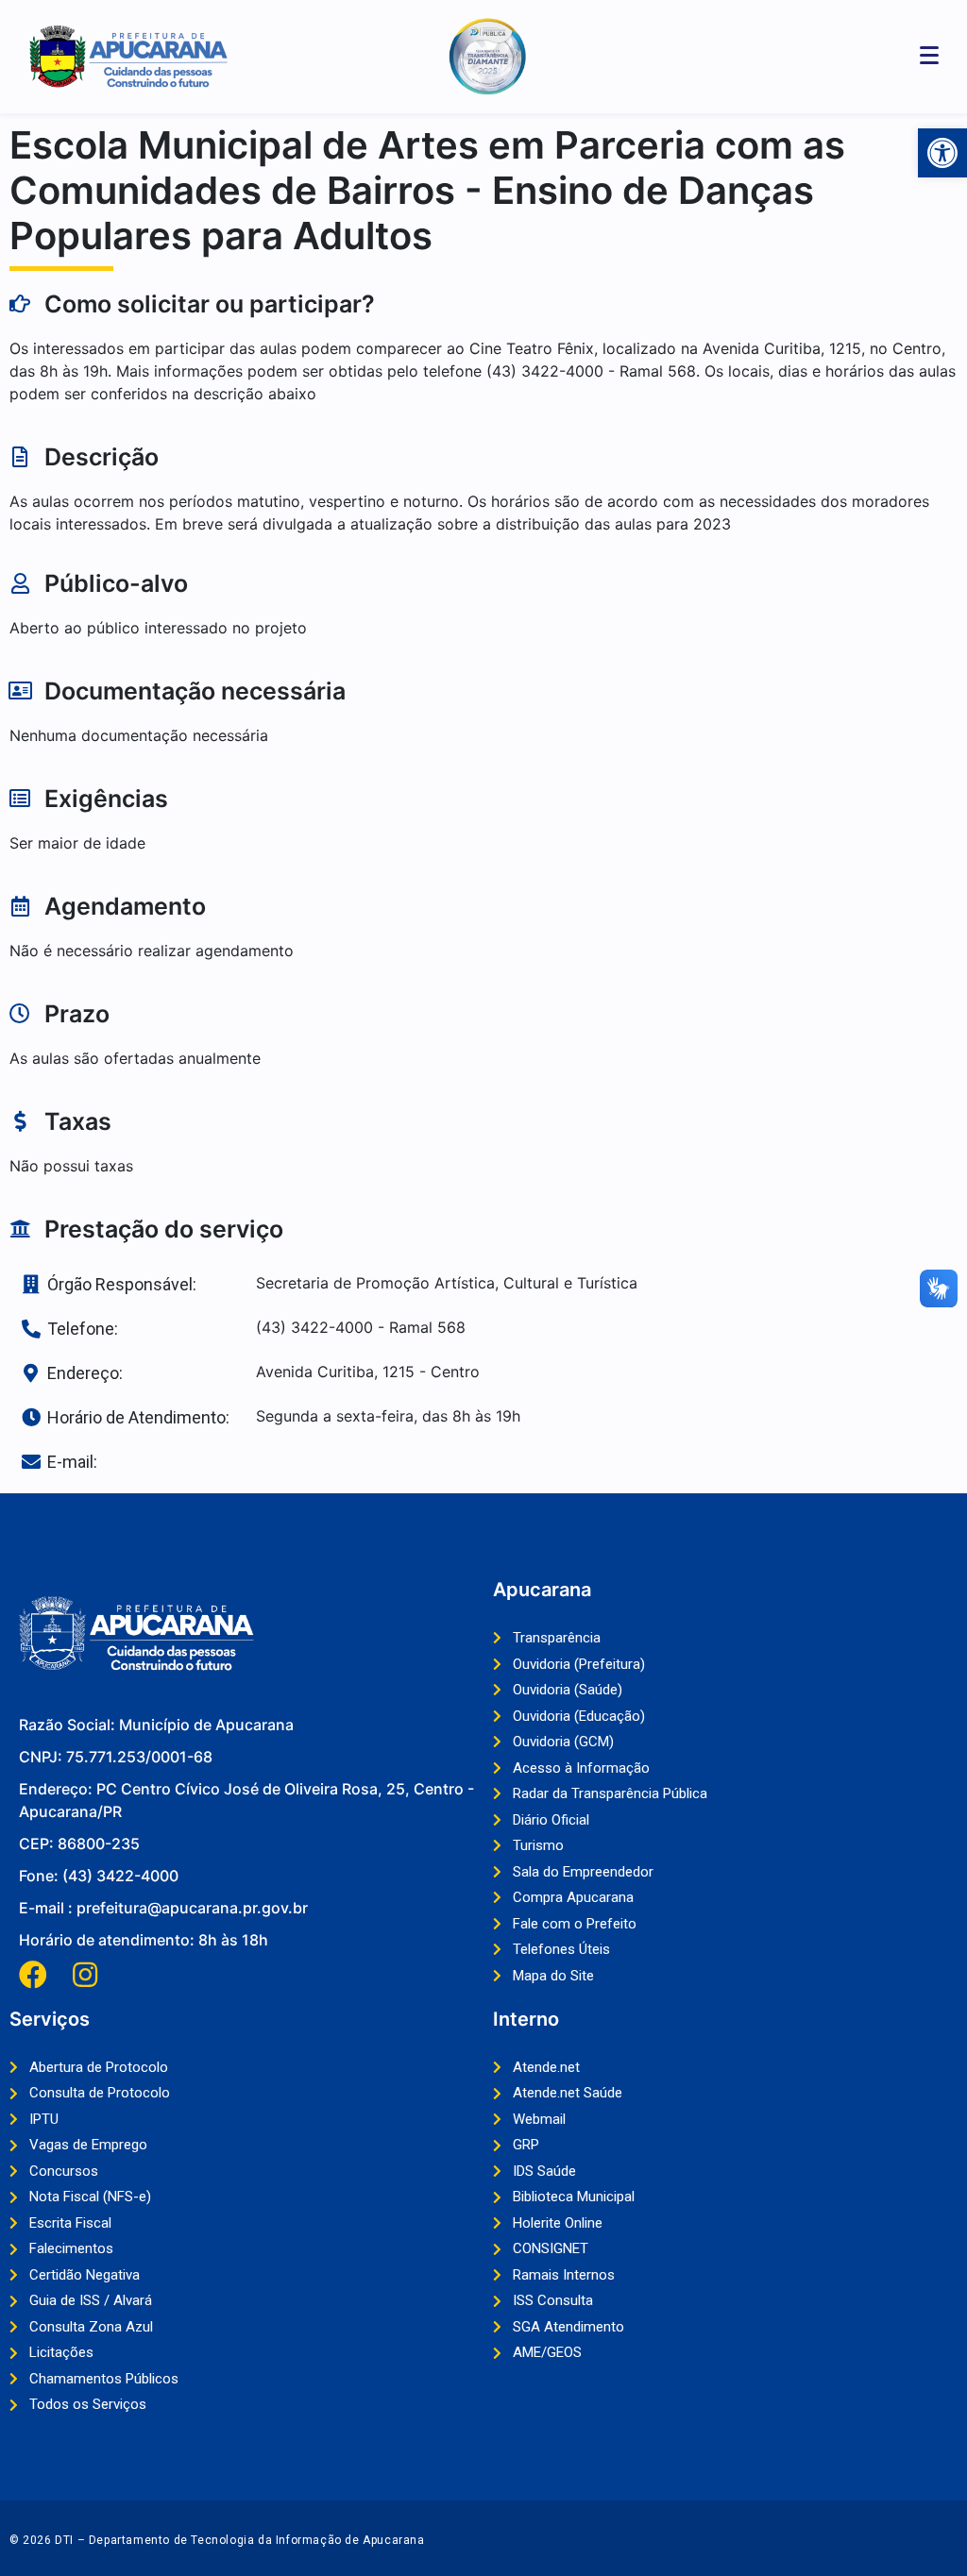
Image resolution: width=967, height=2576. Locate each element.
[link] (942, 153)
